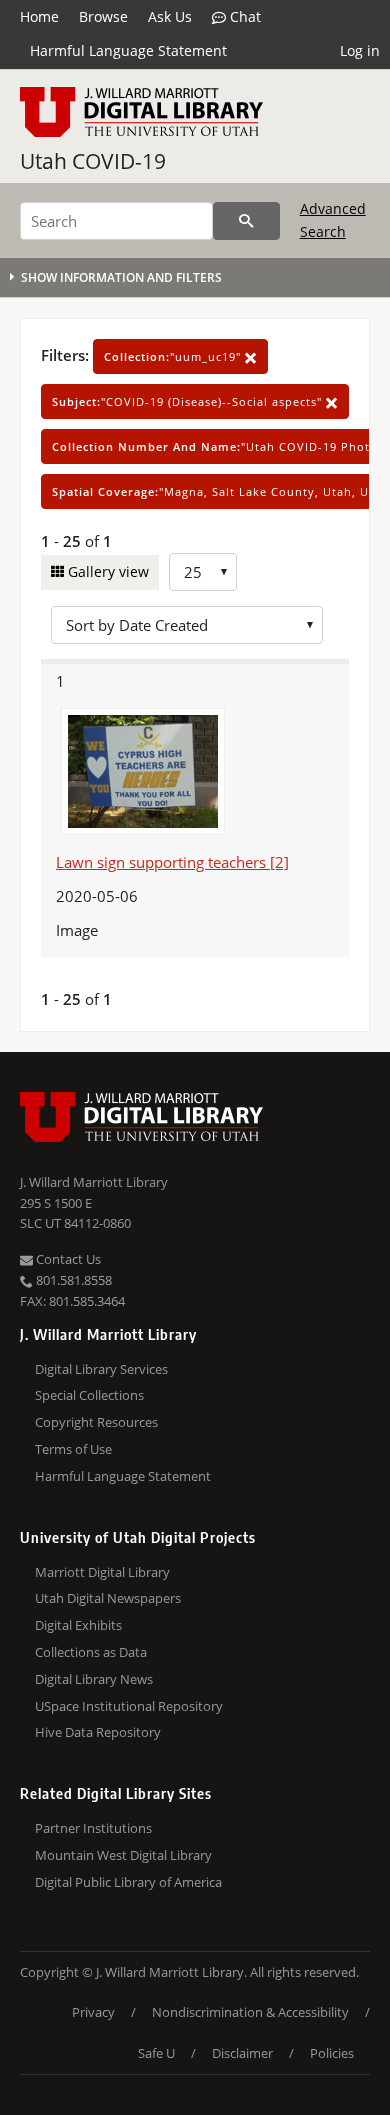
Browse (103, 16)
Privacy (93, 2012)
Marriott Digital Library (102, 1572)
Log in (360, 50)
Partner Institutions (93, 1828)
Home (39, 16)
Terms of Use (73, 1449)
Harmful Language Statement (128, 50)
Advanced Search (333, 219)
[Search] (246, 221)
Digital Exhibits (78, 1625)
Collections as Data (91, 1652)
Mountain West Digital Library (123, 1855)
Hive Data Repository (98, 1732)
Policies (332, 2053)
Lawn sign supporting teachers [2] (172, 862)
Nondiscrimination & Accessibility (250, 2012)
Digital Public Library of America (128, 1882)
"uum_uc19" (174, 356)
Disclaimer (242, 2053)
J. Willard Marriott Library (94, 1182)
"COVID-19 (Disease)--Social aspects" (189, 401)
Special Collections (89, 1395)
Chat (243, 16)
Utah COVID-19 (93, 161)
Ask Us (170, 16)
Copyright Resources (96, 1422)
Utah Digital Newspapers (108, 1598)
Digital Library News (94, 1679)
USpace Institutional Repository (129, 1706)
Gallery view (106, 571)
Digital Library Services (101, 1369)
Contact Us (67, 1259)
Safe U (156, 2053)
